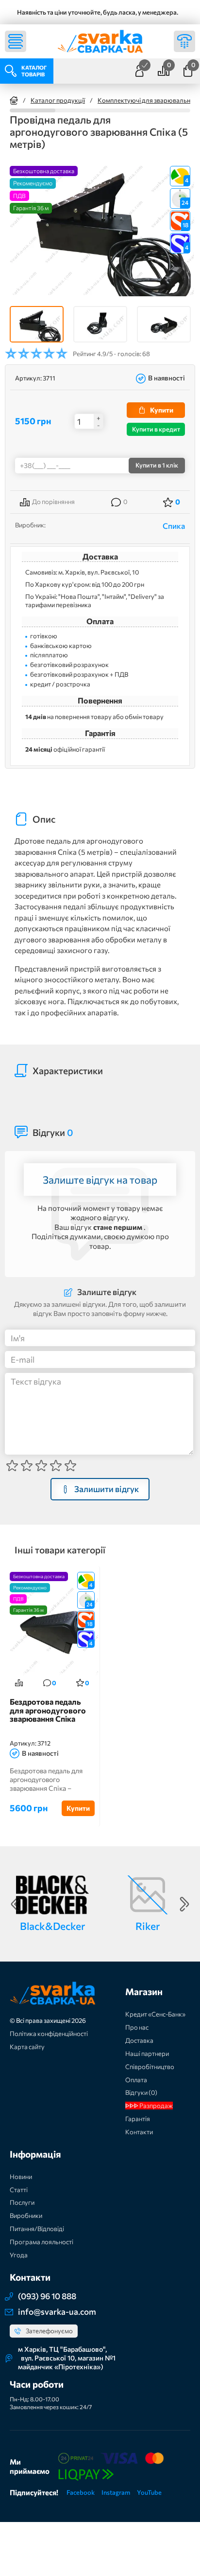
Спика (174, 526)
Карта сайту (27, 2047)
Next (184, 1904)
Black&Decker (52, 1926)
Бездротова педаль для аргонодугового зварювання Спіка (48, 1710)
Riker (148, 1926)
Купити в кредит (156, 429)
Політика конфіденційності (49, 2034)
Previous (16, 1904)
